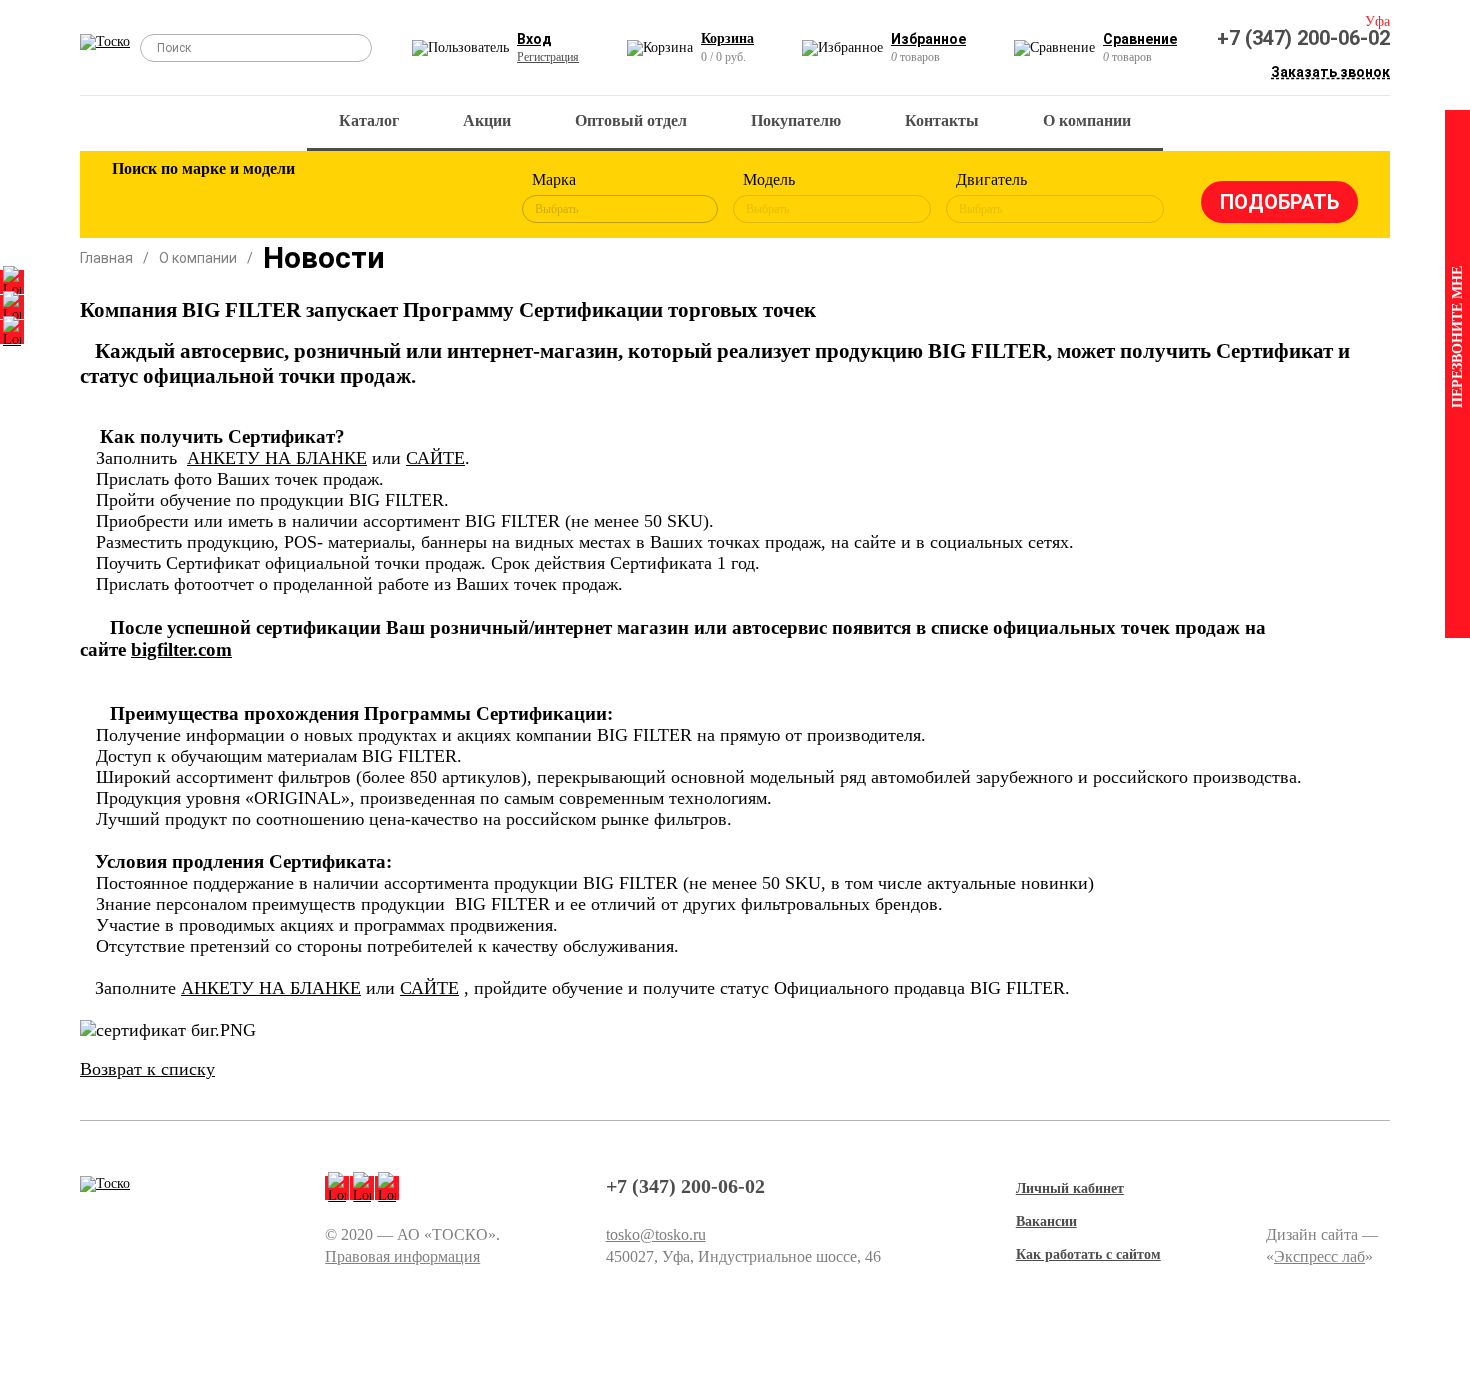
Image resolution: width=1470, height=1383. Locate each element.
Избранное (928, 39)
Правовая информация (402, 1256)
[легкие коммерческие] (202, 198)
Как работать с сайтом (1088, 1254)
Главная (106, 258)
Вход (534, 39)
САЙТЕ (435, 458)
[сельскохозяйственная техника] (332, 198)
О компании (1087, 120)
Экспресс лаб (1319, 1256)
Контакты (942, 120)
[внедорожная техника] (397, 198)
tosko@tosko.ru (656, 1234)
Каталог (369, 120)
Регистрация (548, 57)
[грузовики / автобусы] (267, 198)
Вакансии (1046, 1221)
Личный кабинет (1070, 1188)
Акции (487, 120)
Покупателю (796, 120)
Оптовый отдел (631, 120)
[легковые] (137, 198)
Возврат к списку (147, 1069)
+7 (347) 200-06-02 (1303, 38)
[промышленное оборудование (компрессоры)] (462, 198)
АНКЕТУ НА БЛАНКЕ (277, 458)
